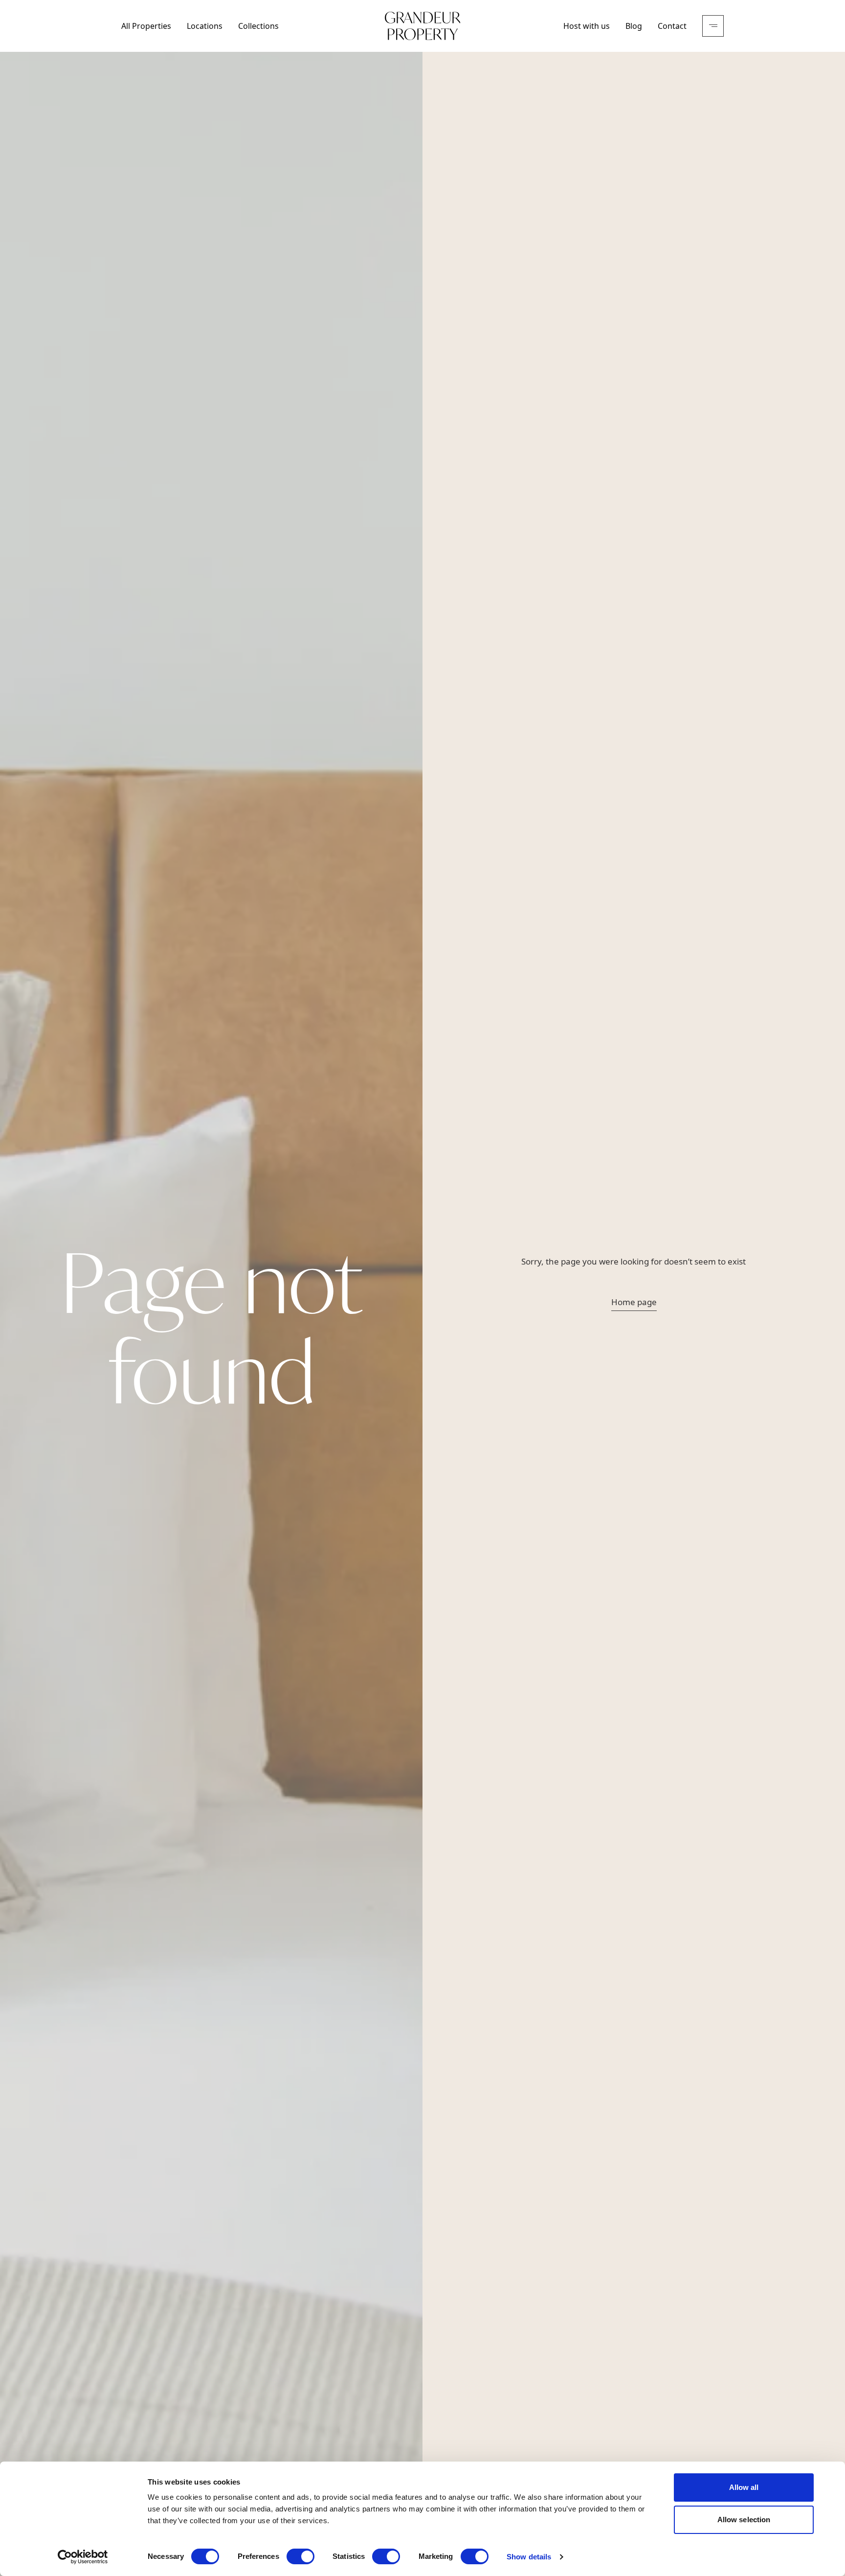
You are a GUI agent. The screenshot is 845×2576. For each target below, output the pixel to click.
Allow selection (744, 2520)
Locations (205, 26)
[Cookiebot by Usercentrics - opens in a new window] (83, 2557)
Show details (529, 2557)
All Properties (146, 26)
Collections (258, 26)
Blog (634, 26)
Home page (634, 1302)
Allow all (744, 2487)
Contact (672, 26)
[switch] (300, 2556)
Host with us (587, 26)
